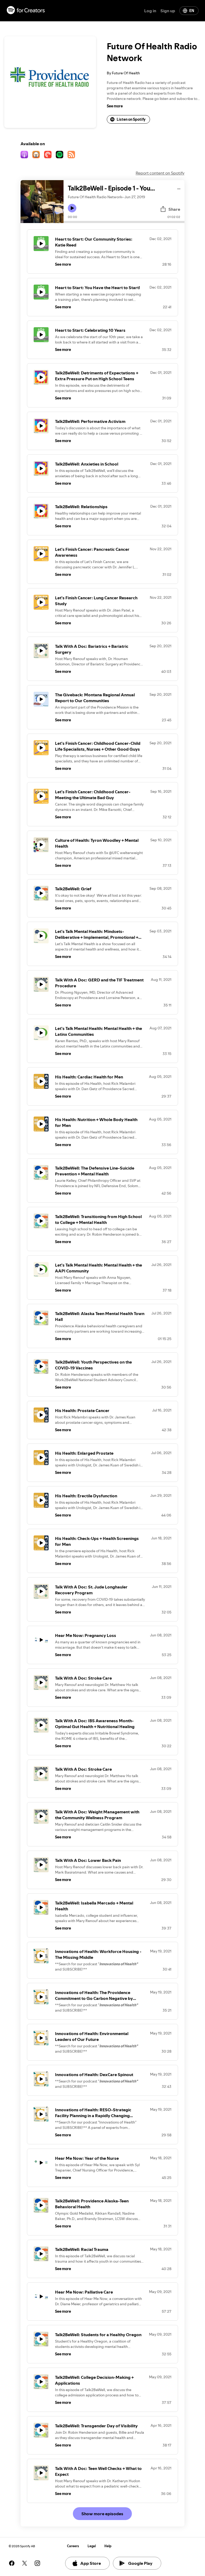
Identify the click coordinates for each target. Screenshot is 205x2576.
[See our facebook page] (12, 2563)
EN (192, 11)
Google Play (140, 2563)
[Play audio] (179, 188)
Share (174, 209)
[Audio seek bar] (124, 222)
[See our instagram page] (37, 2563)
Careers (73, 2546)
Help (108, 2546)
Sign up (168, 11)
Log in (150, 11)
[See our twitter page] (25, 2563)
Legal (92, 2546)
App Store (91, 2563)
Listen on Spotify (131, 119)
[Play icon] (72, 208)
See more (115, 106)
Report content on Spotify (160, 173)
